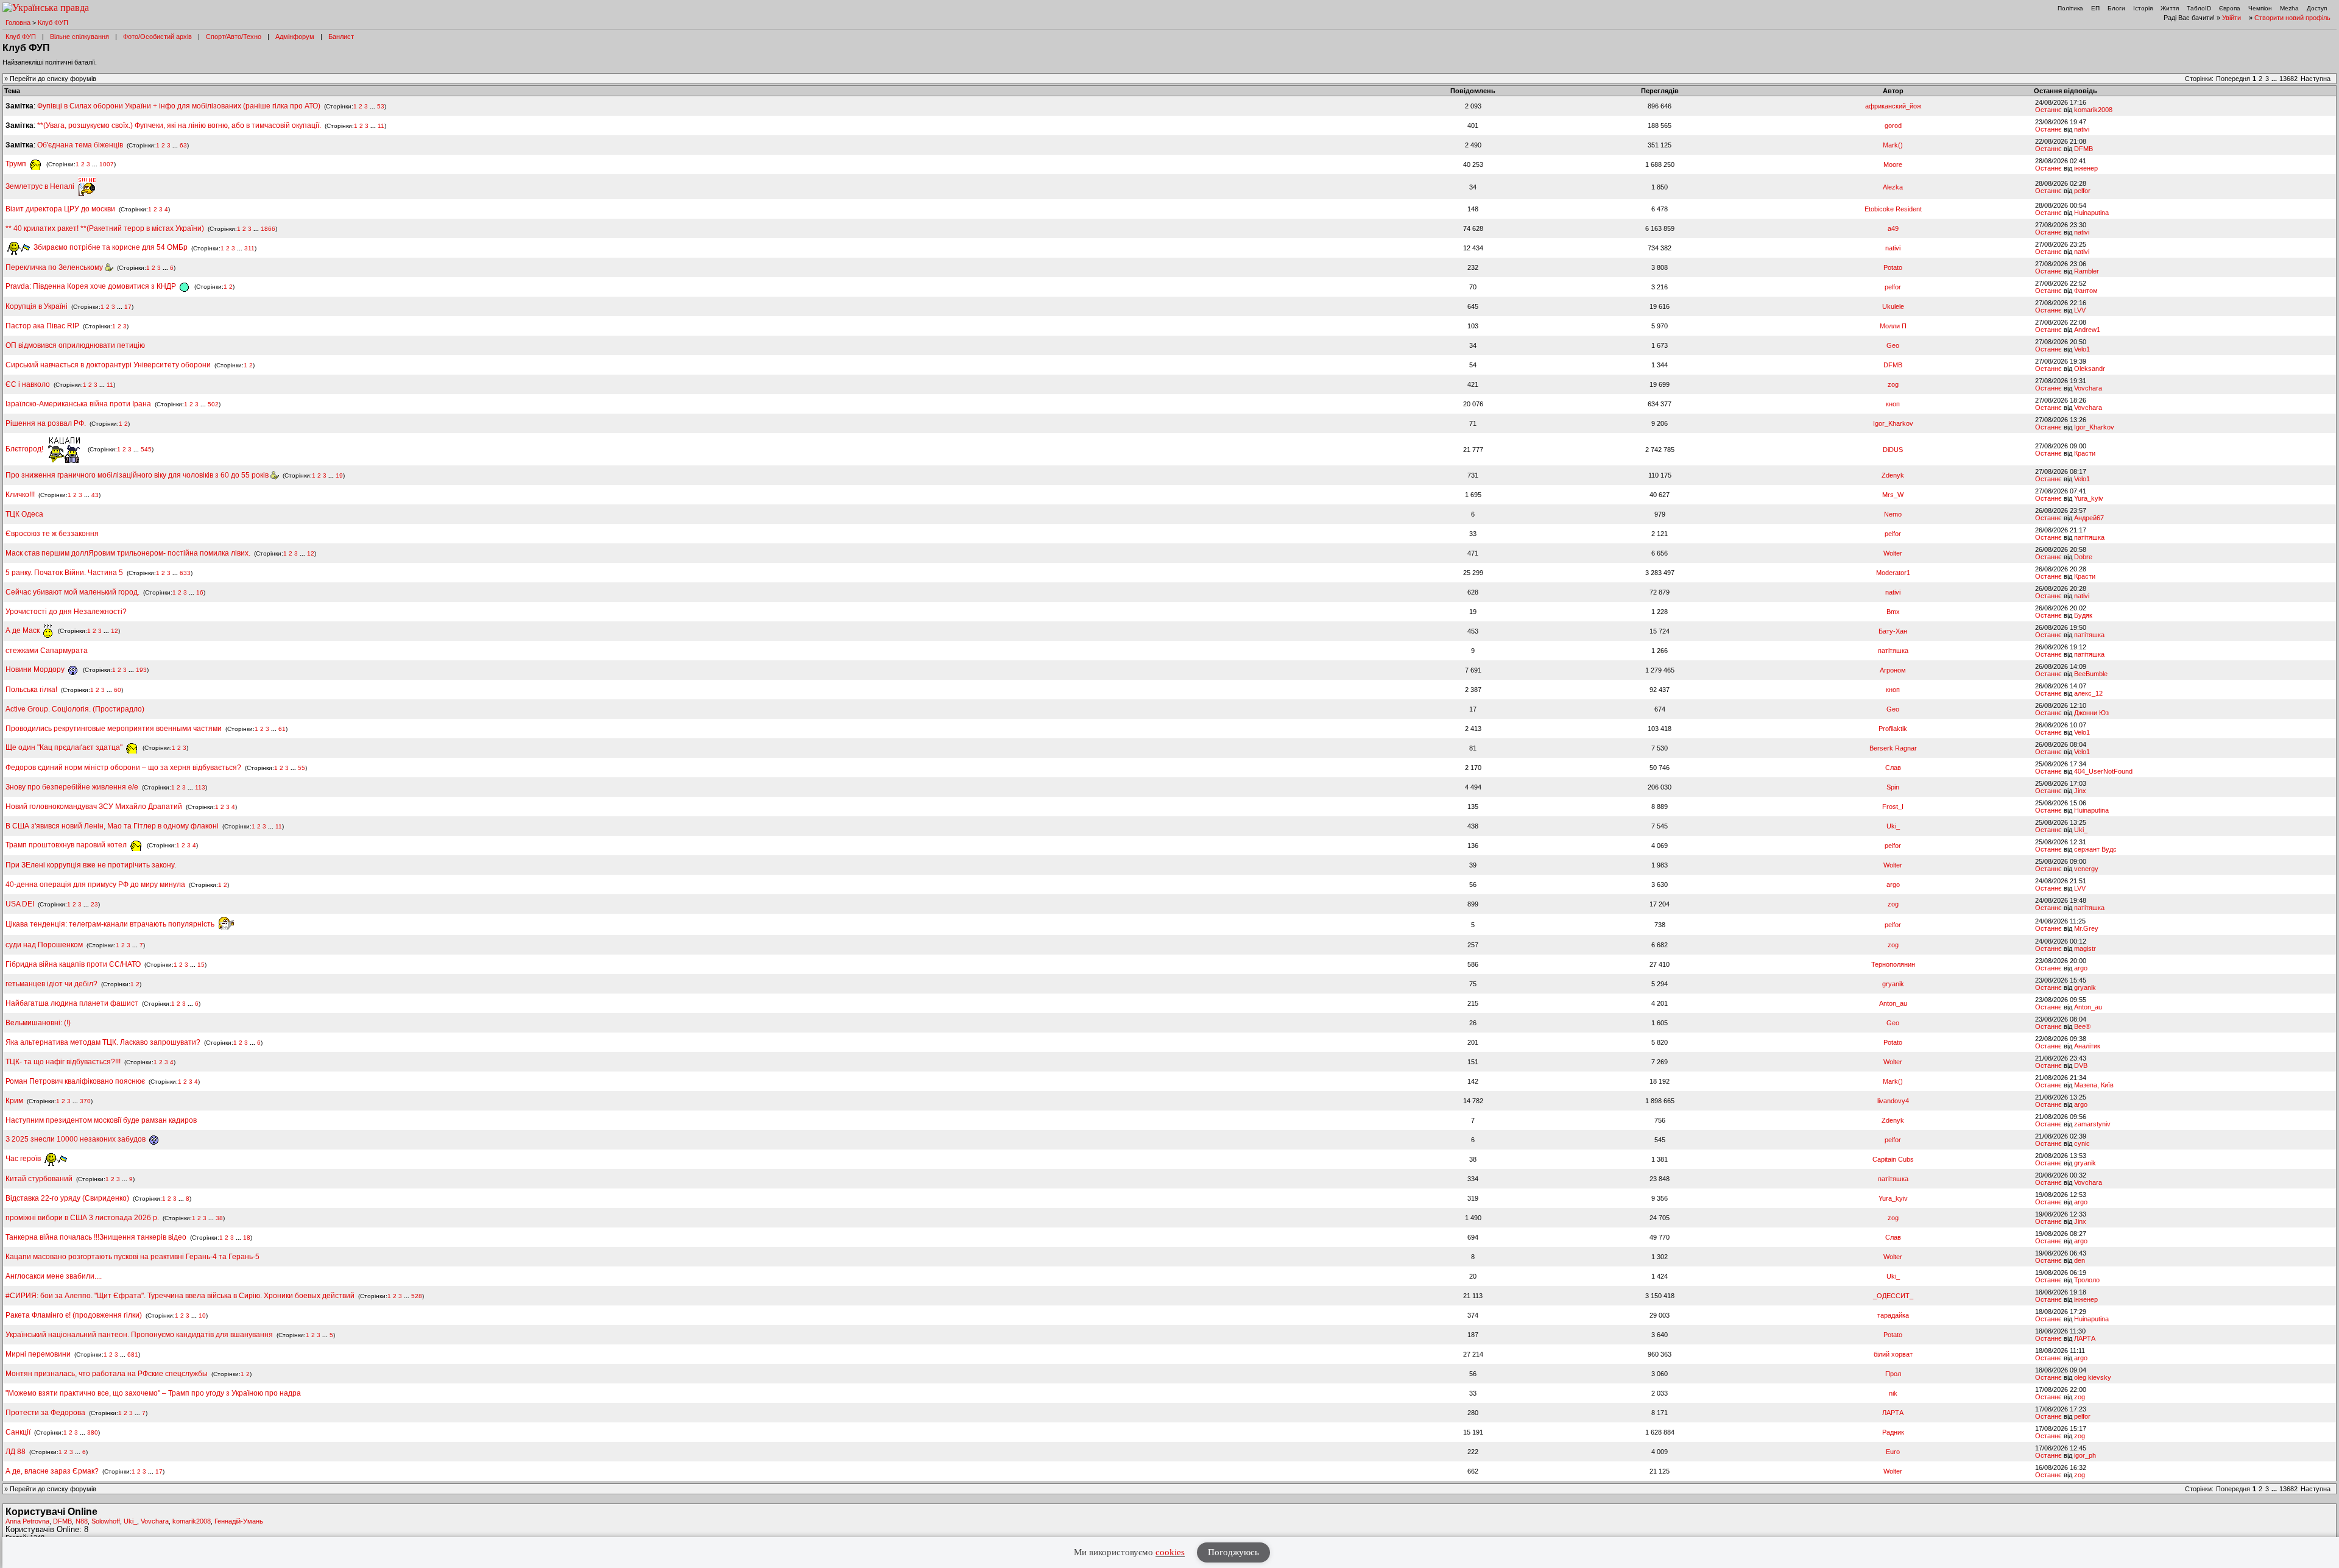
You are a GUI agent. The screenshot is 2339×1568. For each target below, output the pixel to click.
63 (183, 145)
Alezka (1893, 187)
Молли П (1893, 326)
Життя (2170, 8)
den (2080, 1260)
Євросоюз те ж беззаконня (52, 534)
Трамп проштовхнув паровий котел (67, 845)
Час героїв (24, 1159)
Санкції (18, 1432)
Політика (2070, 8)
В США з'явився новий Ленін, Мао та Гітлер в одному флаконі (113, 826)
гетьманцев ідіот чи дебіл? (52, 984)
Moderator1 (1893, 573)
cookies (1170, 1552)
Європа (2230, 8)
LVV (2080, 310)
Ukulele (1893, 306)
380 (93, 1432)
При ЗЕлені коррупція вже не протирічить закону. (91, 865)
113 (200, 787)
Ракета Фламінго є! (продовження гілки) (74, 1315)
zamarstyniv (2092, 1124)
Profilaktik (1893, 729)
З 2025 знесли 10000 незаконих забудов (76, 1139)
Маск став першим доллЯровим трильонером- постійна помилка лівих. (128, 553)
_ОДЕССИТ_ (1893, 1296)
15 (201, 965)
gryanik (1893, 984)
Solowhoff (106, 1521)
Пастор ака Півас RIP (42, 326)
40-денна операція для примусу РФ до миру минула (95, 885)
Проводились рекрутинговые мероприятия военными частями (114, 729)
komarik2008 (2093, 110)
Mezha (2289, 8)
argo (1893, 885)
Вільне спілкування (79, 37)
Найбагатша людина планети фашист (72, 1003)
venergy (2086, 869)
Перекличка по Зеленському (55, 267)
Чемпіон (2260, 8)
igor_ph (2085, 1455)
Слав (1893, 768)
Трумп (17, 164)
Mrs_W (1893, 495)
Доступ (2317, 8)
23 (94, 904)
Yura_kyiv (2089, 498)
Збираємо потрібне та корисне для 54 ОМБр (110, 247)
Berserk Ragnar (1893, 748)
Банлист (341, 37)
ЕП (2095, 8)
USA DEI (20, 904)
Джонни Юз (2091, 713)
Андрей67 (2089, 518)
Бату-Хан (1893, 631)
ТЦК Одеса (24, 514)
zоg (1893, 384)
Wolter (1893, 553)
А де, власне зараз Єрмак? (52, 1471)
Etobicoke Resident (1893, 209)
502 (213, 404)
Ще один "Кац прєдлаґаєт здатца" (65, 747)
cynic (2082, 1143)
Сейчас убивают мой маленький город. (72, 592)
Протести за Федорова (45, 1413)
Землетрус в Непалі (41, 186)
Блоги (2116, 8)
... (2275, 79)
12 (311, 553)
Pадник (1893, 1432)
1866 (268, 229)
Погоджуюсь (1233, 1552)
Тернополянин (1893, 964)
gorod (1893, 125)
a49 (1893, 228)
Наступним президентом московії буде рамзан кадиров (101, 1120)
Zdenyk (1893, 475)
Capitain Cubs (1893, 1159)
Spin (1893, 787)
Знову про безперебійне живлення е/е (73, 787)
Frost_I (1893, 807)
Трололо (2087, 1280)
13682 (2288, 79)
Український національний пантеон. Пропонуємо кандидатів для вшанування (140, 1335)
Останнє (2048, 110)
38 (219, 1218)
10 (202, 1315)
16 (200, 592)
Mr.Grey (2086, 928)
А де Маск (23, 630)
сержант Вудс (2095, 849)
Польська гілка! (31, 690)
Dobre (2083, 557)
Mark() (1893, 145)
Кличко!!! (20, 495)
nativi (2082, 129)
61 (282, 729)
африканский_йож (1893, 106)
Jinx (2080, 791)
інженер (2086, 168)
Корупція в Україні (37, 306)
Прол (1893, 1374)
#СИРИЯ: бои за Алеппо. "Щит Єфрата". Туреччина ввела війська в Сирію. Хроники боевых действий (180, 1296)
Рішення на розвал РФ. (46, 423)
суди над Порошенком (44, 945)
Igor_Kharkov (1893, 423)
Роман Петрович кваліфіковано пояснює (75, 1081)
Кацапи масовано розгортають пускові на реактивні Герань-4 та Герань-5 (132, 1257)
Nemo (1893, 514)
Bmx (1893, 612)
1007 (107, 164)
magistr (2085, 948)
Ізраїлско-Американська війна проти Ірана (78, 404)
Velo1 (2082, 349)
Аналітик (2087, 1046)
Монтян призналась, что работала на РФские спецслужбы (107, 1374)
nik (1893, 1393)
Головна (18, 23)
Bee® (2082, 1026)
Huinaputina (2091, 213)
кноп (1893, 404)
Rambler (2087, 271)
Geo (1893, 345)
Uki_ (1893, 826)
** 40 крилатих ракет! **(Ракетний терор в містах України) (105, 228)
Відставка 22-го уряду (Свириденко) (67, 1198)
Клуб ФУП (53, 23)
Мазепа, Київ (2094, 1085)
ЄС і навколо (28, 384)
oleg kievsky (2093, 1377)
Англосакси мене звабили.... (54, 1276)
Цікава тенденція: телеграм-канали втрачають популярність (111, 924)
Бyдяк (2083, 615)
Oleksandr (2090, 369)
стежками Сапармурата (47, 651)
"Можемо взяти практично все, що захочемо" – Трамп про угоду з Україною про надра (153, 1393)
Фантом (2086, 291)
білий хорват (1893, 1354)
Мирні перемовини (38, 1354)
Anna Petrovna (27, 1521)
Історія (2143, 8)
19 (339, 475)
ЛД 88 (16, 1452)
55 (302, 768)
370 (85, 1101)
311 (249, 248)
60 (118, 690)
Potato (1893, 267)
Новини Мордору (36, 669)
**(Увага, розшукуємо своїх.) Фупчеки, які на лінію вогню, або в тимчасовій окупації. (179, 125)
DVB (2081, 1065)
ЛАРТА (2085, 1338)
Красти (2085, 453)
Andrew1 (2087, 330)
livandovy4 (1893, 1101)
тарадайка (1893, 1315)
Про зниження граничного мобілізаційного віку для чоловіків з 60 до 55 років (138, 475)
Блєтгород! (25, 449)
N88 (82, 1521)
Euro (1893, 1452)
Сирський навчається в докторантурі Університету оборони (108, 365)
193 (141, 670)
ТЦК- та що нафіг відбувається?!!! (63, 1062)
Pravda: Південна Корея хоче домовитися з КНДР (92, 286)
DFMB (2083, 149)
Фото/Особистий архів (157, 37)
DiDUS (1893, 450)
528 (417, 1296)
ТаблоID (2199, 8)
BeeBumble (2091, 674)
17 (128, 307)
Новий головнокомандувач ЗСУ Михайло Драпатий (94, 807)
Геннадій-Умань (239, 1521)
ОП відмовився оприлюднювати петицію (75, 345)
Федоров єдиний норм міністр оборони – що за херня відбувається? (123, 768)
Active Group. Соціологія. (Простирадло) (75, 709)
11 (381, 126)
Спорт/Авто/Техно (234, 37)
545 (146, 449)
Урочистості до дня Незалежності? (66, 612)
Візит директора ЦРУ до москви (60, 209)
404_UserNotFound (2103, 771)
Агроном (1893, 670)
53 (381, 106)
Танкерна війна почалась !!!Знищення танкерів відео (96, 1237)
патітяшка (2089, 537)
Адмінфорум (295, 37)
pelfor (2082, 191)
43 (95, 495)
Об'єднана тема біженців (80, 145)
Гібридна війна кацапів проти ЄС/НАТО (74, 964)
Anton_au (1893, 1003)
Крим (14, 1101)
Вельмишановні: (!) (38, 1023)
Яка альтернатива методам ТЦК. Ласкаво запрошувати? (103, 1042)
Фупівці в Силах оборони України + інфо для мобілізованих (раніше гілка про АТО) (179, 106)
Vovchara (2088, 388)
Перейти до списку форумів (53, 79)
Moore (1893, 164)
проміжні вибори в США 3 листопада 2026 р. (82, 1218)
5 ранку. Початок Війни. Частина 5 (64, 573)
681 (133, 1354)
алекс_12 (2088, 693)
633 (185, 573)
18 (247, 1238)
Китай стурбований (39, 1179)
